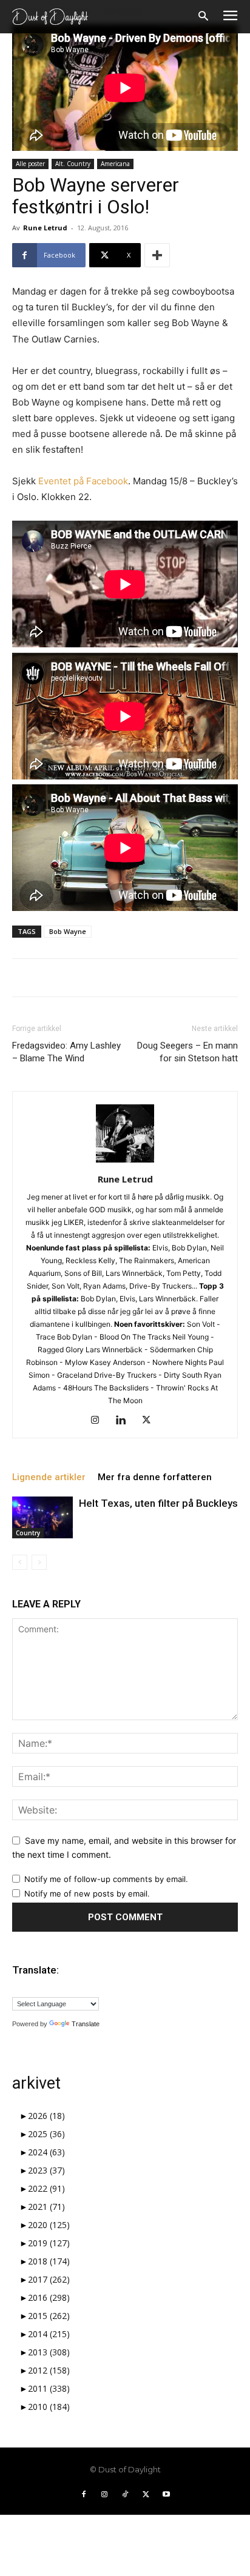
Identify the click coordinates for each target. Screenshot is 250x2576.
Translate (86, 2024)
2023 (46, 2170)
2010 (49, 2407)
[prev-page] (20, 1562)
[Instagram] (100, 1421)
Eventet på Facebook (83, 481)
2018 (49, 2261)
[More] (157, 255)
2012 (49, 2370)
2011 (49, 2388)
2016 (49, 2297)
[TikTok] (125, 2495)
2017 (49, 2279)
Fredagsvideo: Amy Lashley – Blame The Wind (66, 1052)
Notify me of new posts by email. (87, 1894)
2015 (49, 2316)
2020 (49, 2225)
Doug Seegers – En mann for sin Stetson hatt (187, 1052)
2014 (49, 2334)
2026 (46, 2116)
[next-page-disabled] (39, 1562)
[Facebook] (84, 2495)
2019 (49, 2243)
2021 (46, 2207)
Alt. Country (73, 164)
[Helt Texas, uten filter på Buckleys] (42, 1517)
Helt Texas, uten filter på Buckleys (158, 1503)
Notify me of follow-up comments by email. (106, 1879)
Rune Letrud (45, 228)
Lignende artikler (49, 1477)
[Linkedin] (125, 1421)
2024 (46, 2152)
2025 (46, 2134)
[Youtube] (166, 2495)
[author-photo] (125, 1162)
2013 (49, 2352)
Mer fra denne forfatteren (155, 1477)
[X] (151, 1421)
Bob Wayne (68, 931)
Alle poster (30, 164)
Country (28, 1533)
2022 (46, 2188)
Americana (115, 164)
